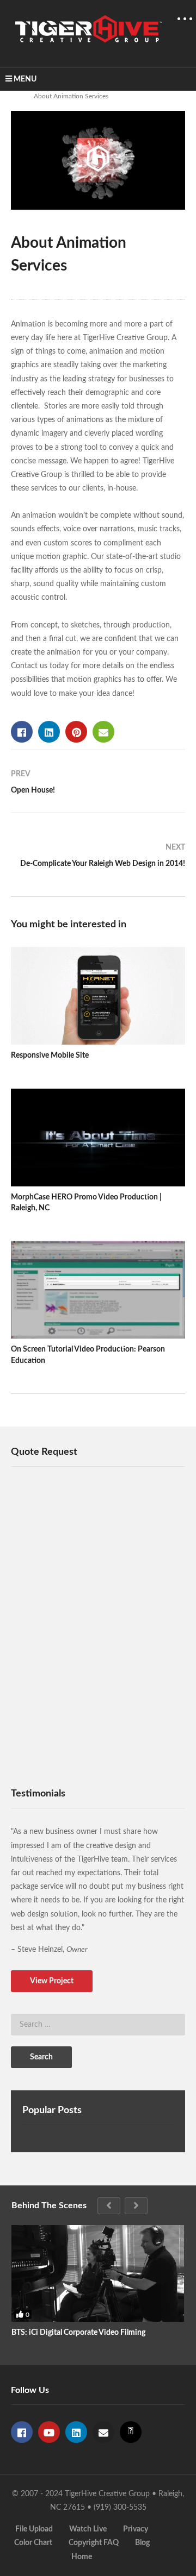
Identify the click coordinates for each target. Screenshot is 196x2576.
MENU (25, 79)
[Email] (103, 2432)
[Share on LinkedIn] (49, 732)
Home (82, 2557)
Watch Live (88, 2529)
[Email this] (103, 732)
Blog (142, 2543)
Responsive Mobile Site (50, 1055)
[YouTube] (49, 2432)
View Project (52, 1981)
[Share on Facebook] (22, 732)
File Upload (34, 2529)
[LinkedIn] (76, 2432)
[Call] (131, 2432)
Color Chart (33, 2543)
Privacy (136, 2529)
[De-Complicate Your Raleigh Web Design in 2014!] (98, 860)
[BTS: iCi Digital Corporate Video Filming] (98, 2274)
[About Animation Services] (98, 996)
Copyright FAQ (94, 2543)
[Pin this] (76, 732)
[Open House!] (98, 787)
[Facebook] (22, 2432)
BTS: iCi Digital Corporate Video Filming (78, 2333)
